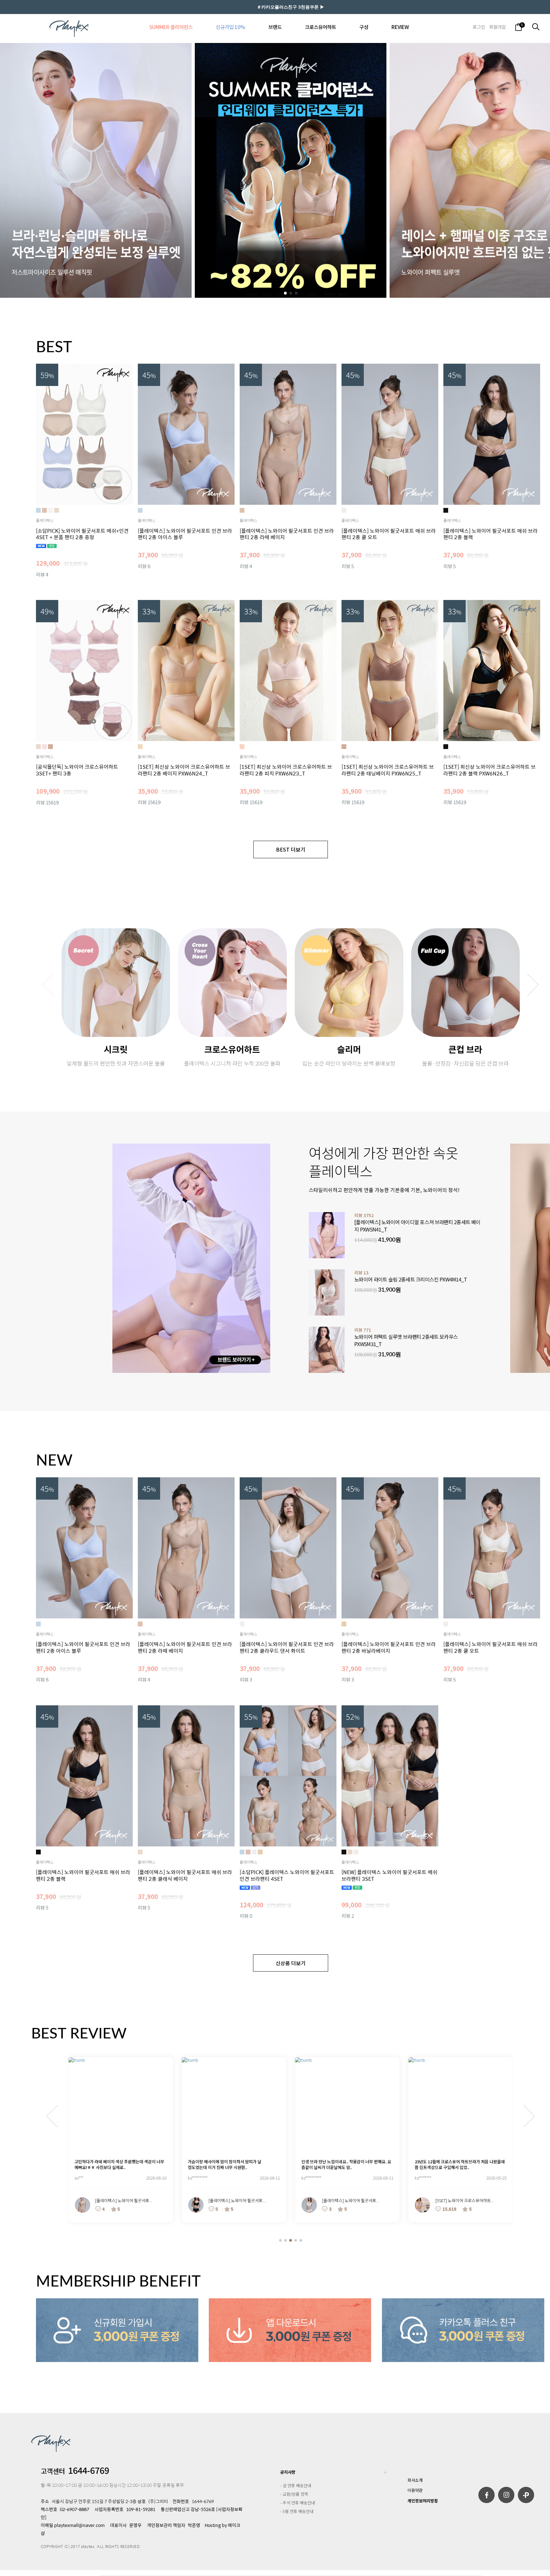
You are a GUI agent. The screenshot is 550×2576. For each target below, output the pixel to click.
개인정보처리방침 (423, 2501)
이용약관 (415, 2490)
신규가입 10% (230, 27)
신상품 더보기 (291, 1963)
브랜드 (275, 27)
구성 (364, 27)
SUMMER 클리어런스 (171, 27)
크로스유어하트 (321, 27)
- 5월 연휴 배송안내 (297, 2511)
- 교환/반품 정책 (294, 2494)
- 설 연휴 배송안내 (296, 2485)
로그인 (479, 27)
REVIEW (400, 27)
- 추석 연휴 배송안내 (298, 2503)
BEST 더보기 (291, 849)
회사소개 (415, 2480)
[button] (285, 293)
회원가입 (497, 27)
